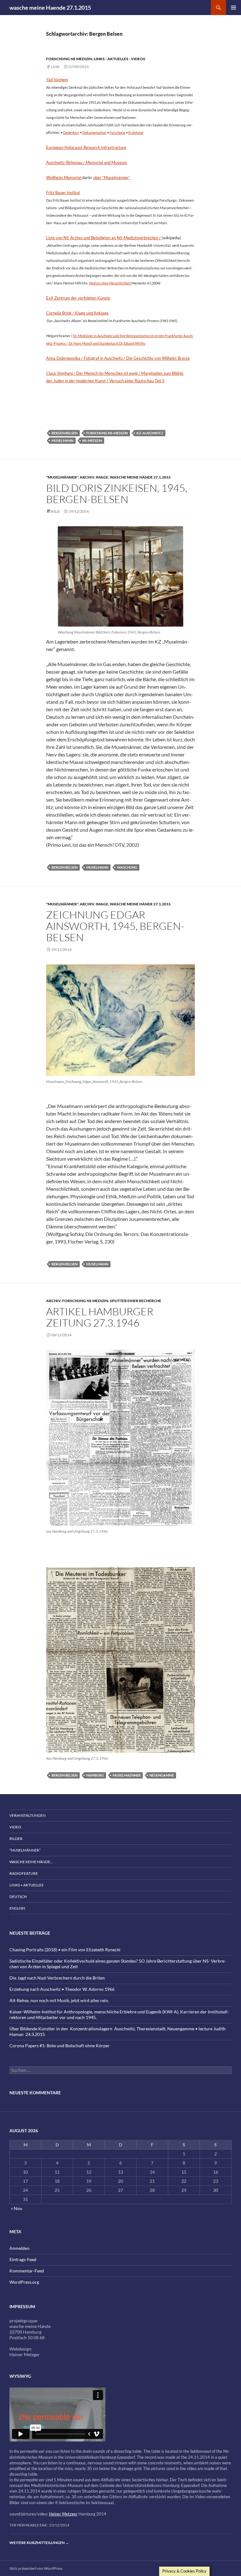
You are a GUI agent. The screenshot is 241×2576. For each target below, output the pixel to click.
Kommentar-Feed (27, 2271)
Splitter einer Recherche (136, 1301)
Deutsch (18, 1897)
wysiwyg (20, 2376)
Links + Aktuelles (26, 1885)
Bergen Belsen (64, 433)
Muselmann (62, 440)
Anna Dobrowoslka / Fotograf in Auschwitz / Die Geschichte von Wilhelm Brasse (118, 358)
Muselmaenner (127, 1775)
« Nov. (17, 2208)
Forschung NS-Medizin (107, 433)
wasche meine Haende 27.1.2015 (50, 8)
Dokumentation (94, 133)
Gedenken (71, 133)
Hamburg (95, 1775)
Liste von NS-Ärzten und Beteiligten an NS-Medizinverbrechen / (104, 238)
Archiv (87, 477)
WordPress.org (24, 2282)
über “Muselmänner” (112, 178)
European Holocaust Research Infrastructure (86, 147)
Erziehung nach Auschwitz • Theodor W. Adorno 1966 (62, 1989)
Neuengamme (162, 1775)
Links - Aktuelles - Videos (120, 59)
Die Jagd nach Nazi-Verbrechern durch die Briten (57, 1978)
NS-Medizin (92, 440)
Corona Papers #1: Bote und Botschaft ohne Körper (60, 2046)
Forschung (117, 133)
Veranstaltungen (27, 1815)
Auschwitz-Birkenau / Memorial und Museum (87, 162)
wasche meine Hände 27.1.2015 (140, 477)
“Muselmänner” (25, 1850)
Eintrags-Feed (23, 2259)
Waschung (127, 867)
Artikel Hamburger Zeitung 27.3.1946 (100, 1317)
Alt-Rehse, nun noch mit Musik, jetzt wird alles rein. (59, 2000)
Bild (55, 511)
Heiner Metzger (63, 2514)
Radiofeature (24, 1873)
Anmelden (19, 2248)
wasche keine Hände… (31, 1862)
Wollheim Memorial (64, 178)
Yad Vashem (57, 80)
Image (102, 477)
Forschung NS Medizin (69, 59)
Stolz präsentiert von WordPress (36, 2568)
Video (15, 1827)
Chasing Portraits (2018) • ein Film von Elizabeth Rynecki (65, 1950)
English (17, 1908)
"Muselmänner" (62, 477)
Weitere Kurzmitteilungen (39, 2543)
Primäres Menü (233, 8)
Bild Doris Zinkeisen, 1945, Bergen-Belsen (117, 493)
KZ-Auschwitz (150, 433)
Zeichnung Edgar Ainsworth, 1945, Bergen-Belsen (115, 926)
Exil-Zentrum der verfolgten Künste (78, 298)
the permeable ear (28, 2525)
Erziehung (136, 133)
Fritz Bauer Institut (63, 193)
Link (55, 67)
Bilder (16, 1839)
